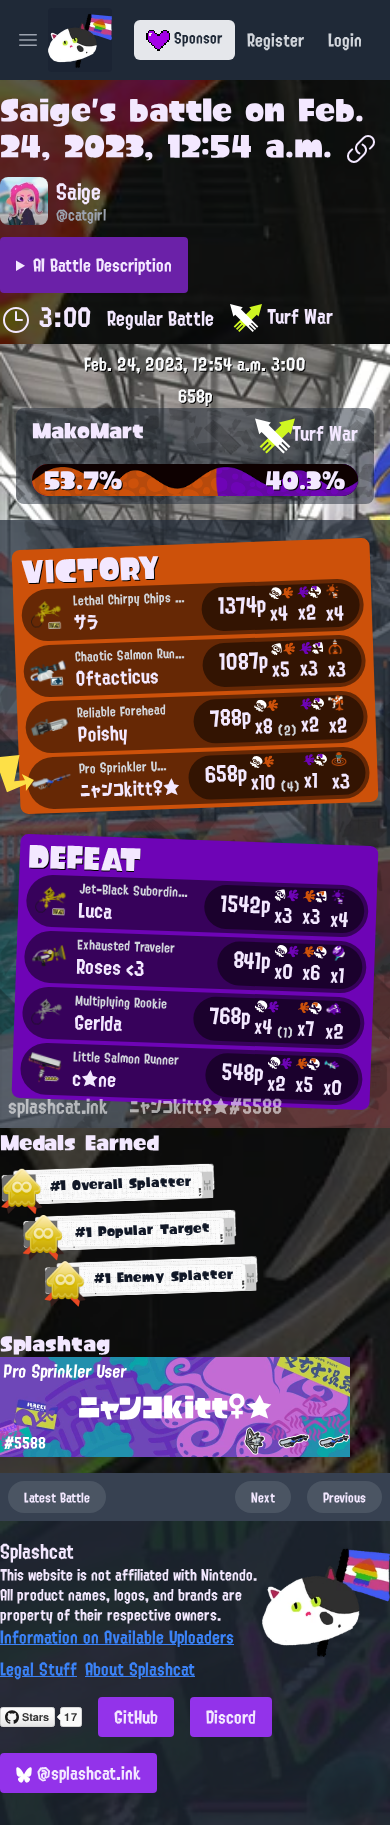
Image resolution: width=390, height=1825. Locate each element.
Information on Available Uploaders (117, 1637)
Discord (231, 1717)
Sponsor (196, 38)
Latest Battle (57, 1497)
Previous (344, 1497)
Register (275, 40)
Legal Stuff (38, 1669)
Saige (45, 110)
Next (263, 1497)
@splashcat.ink (86, 1773)
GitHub (136, 1717)
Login (345, 40)
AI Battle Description (102, 265)
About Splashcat (140, 1669)
